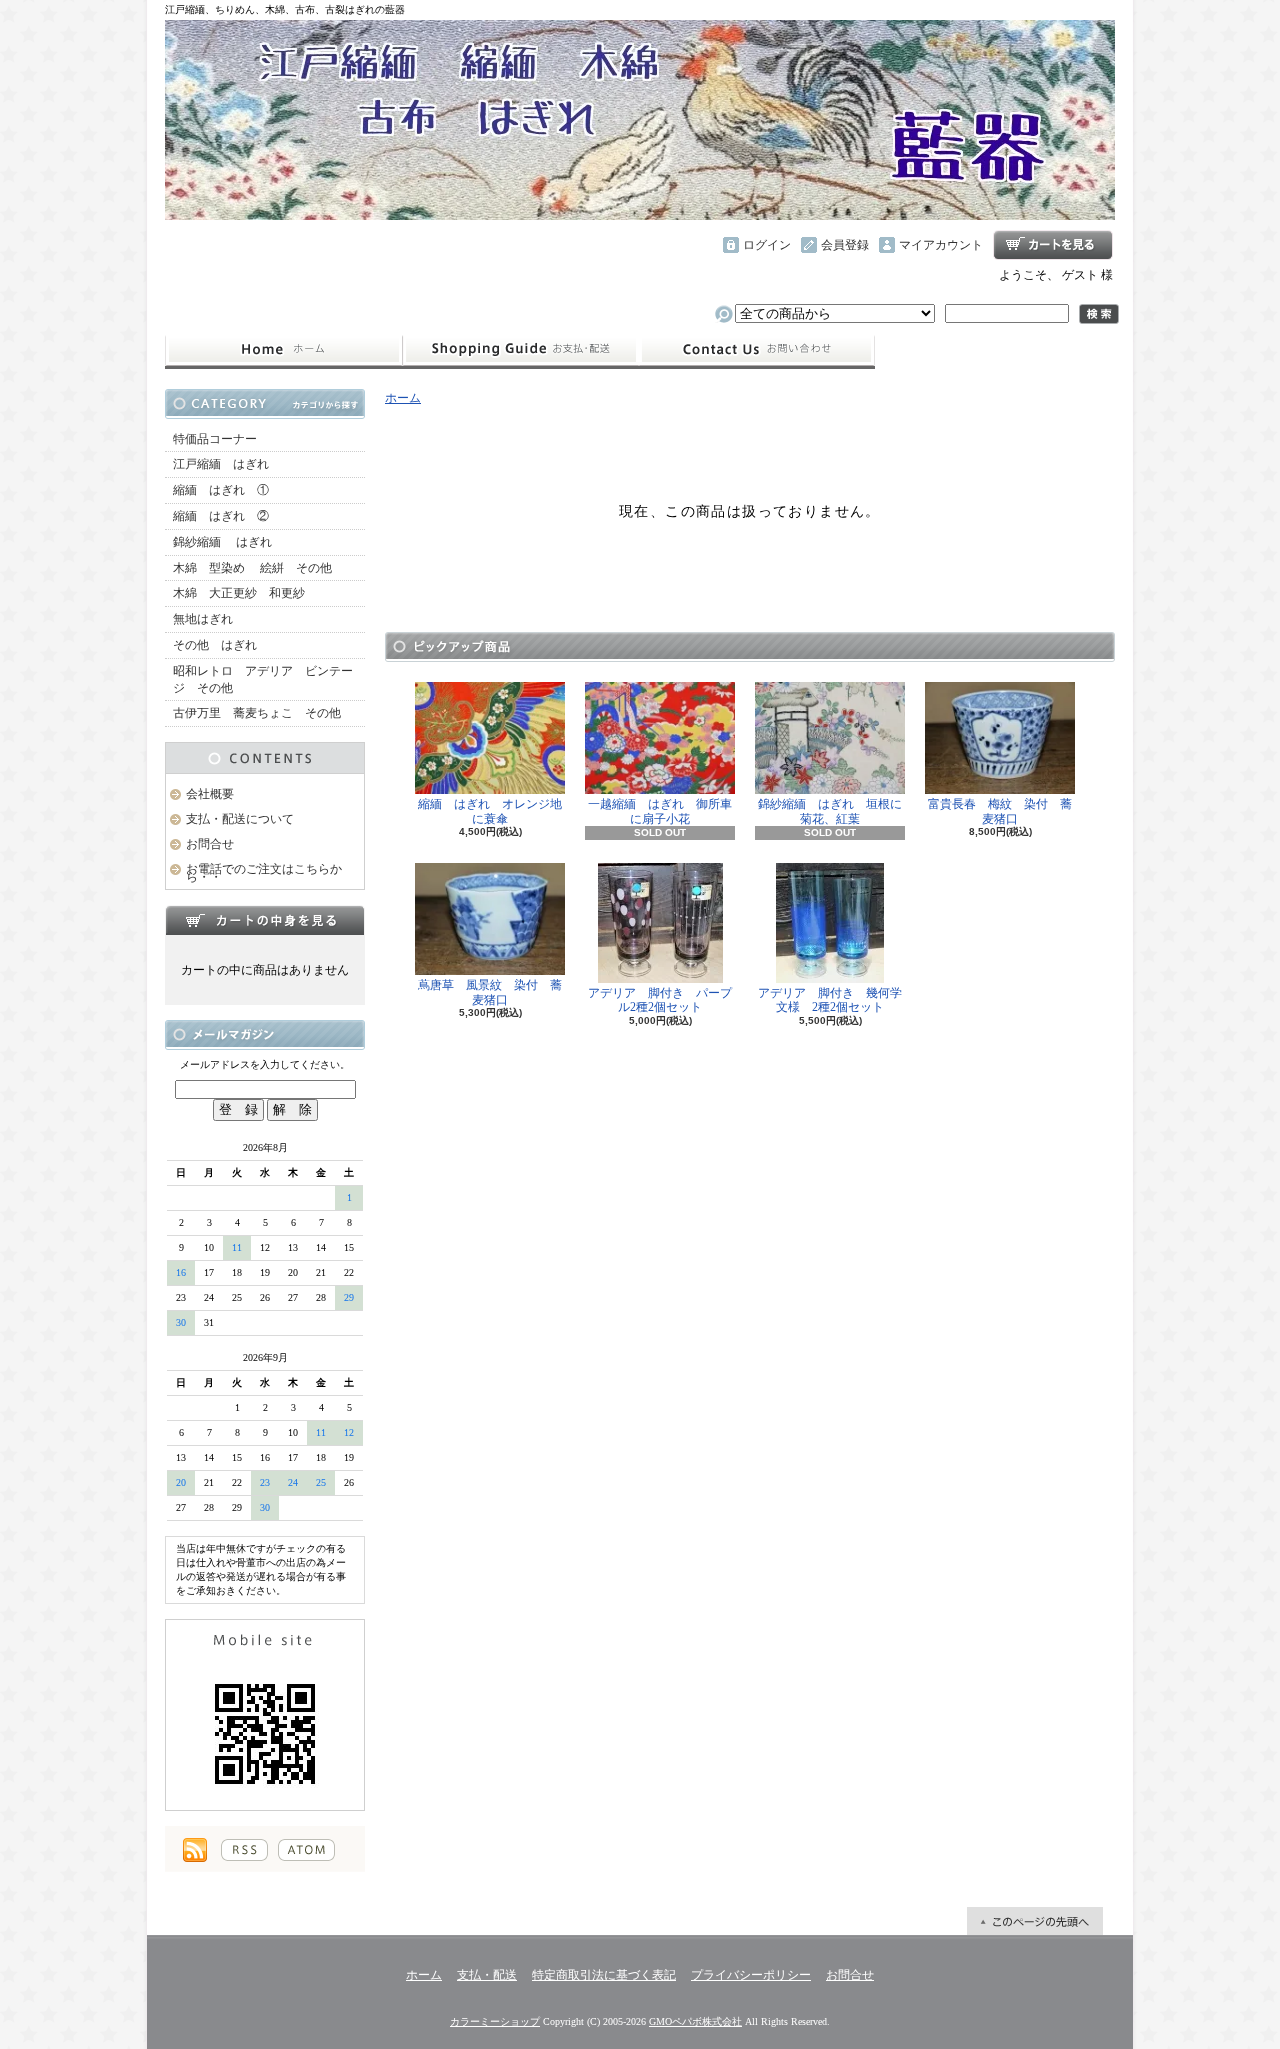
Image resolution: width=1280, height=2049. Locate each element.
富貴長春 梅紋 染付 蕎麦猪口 (1000, 811)
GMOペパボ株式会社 (695, 2021)
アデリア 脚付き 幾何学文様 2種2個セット (830, 1000)
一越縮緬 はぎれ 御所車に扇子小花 (660, 811)
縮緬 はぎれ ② (221, 516)
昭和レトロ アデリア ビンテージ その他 (263, 679)
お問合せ (757, 350)
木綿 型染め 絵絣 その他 (252, 568)
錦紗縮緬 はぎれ (222, 542)
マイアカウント (941, 245)
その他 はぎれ (215, 645)
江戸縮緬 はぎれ (221, 464)
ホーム (283, 350)
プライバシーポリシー (751, 1975)
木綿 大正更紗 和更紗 (239, 593)
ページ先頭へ (1035, 1921)
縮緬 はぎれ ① (221, 490)
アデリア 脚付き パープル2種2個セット (660, 1000)
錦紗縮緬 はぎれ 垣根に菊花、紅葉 (830, 811)
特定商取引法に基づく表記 (604, 1975)
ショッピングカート (1053, 245)
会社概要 (210, 794)
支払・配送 (487, 1975)
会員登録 (845, 245)
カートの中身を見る (265, 920)
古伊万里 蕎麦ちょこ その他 (257, 713)
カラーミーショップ (495, 2021)
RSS (244, 1850)
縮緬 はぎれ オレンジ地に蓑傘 (490, 811)
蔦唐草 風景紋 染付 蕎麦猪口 (490, 992)
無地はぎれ (209, 619)
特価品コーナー (215, 439)
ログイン (767, 245)
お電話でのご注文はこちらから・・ (264, 873)
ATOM (306, 1850)
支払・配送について (520, 350)
